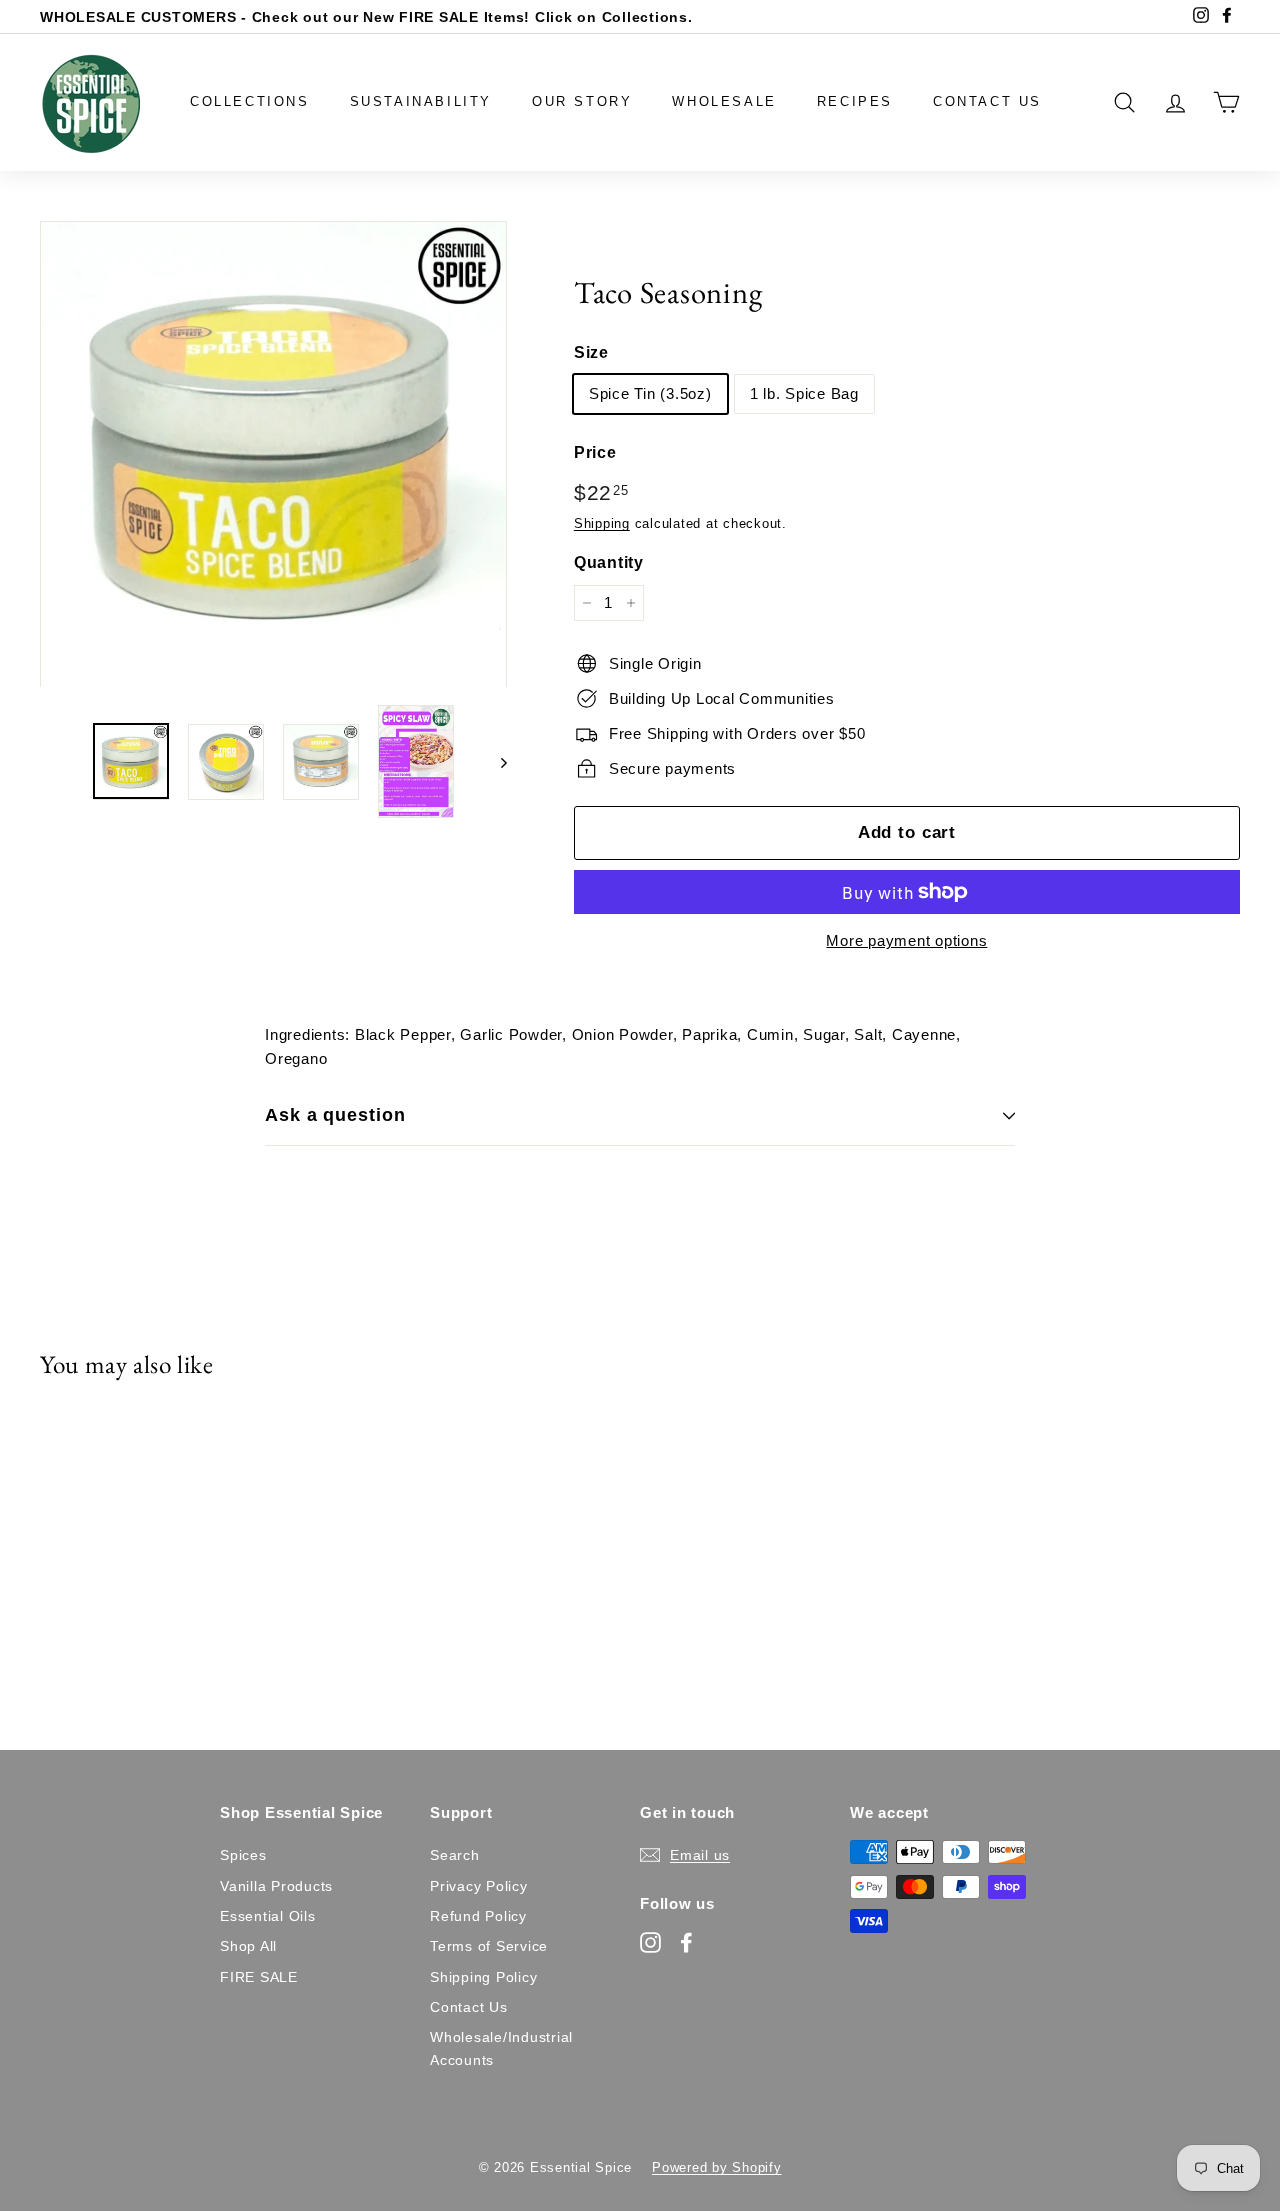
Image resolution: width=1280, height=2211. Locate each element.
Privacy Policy (479, 1886)
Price (595, 452)
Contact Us (987, 101)
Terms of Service (489, 1946)
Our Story (582, 101)
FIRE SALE (259, 1977)
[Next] (494, 762)
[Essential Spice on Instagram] (650, 1942)
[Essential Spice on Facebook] (686, 1942)
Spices (243, 1855)
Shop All (248, 1946)
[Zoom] (273, 454)
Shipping (602, 523)
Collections (250, 101)
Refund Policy (478, 1916)
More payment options (906, 940)
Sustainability (421, 101)
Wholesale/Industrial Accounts (501, 2048)
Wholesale (724, 101)
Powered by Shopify (717, 2167)
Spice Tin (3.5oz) (650, 393)
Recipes (855, 101)
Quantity (609, 562)
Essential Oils (268, 1916)
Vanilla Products (276, 1886)
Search (455, 1855)
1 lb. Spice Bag (804, 393)
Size (591, 352)
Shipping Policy (483, 1977)
